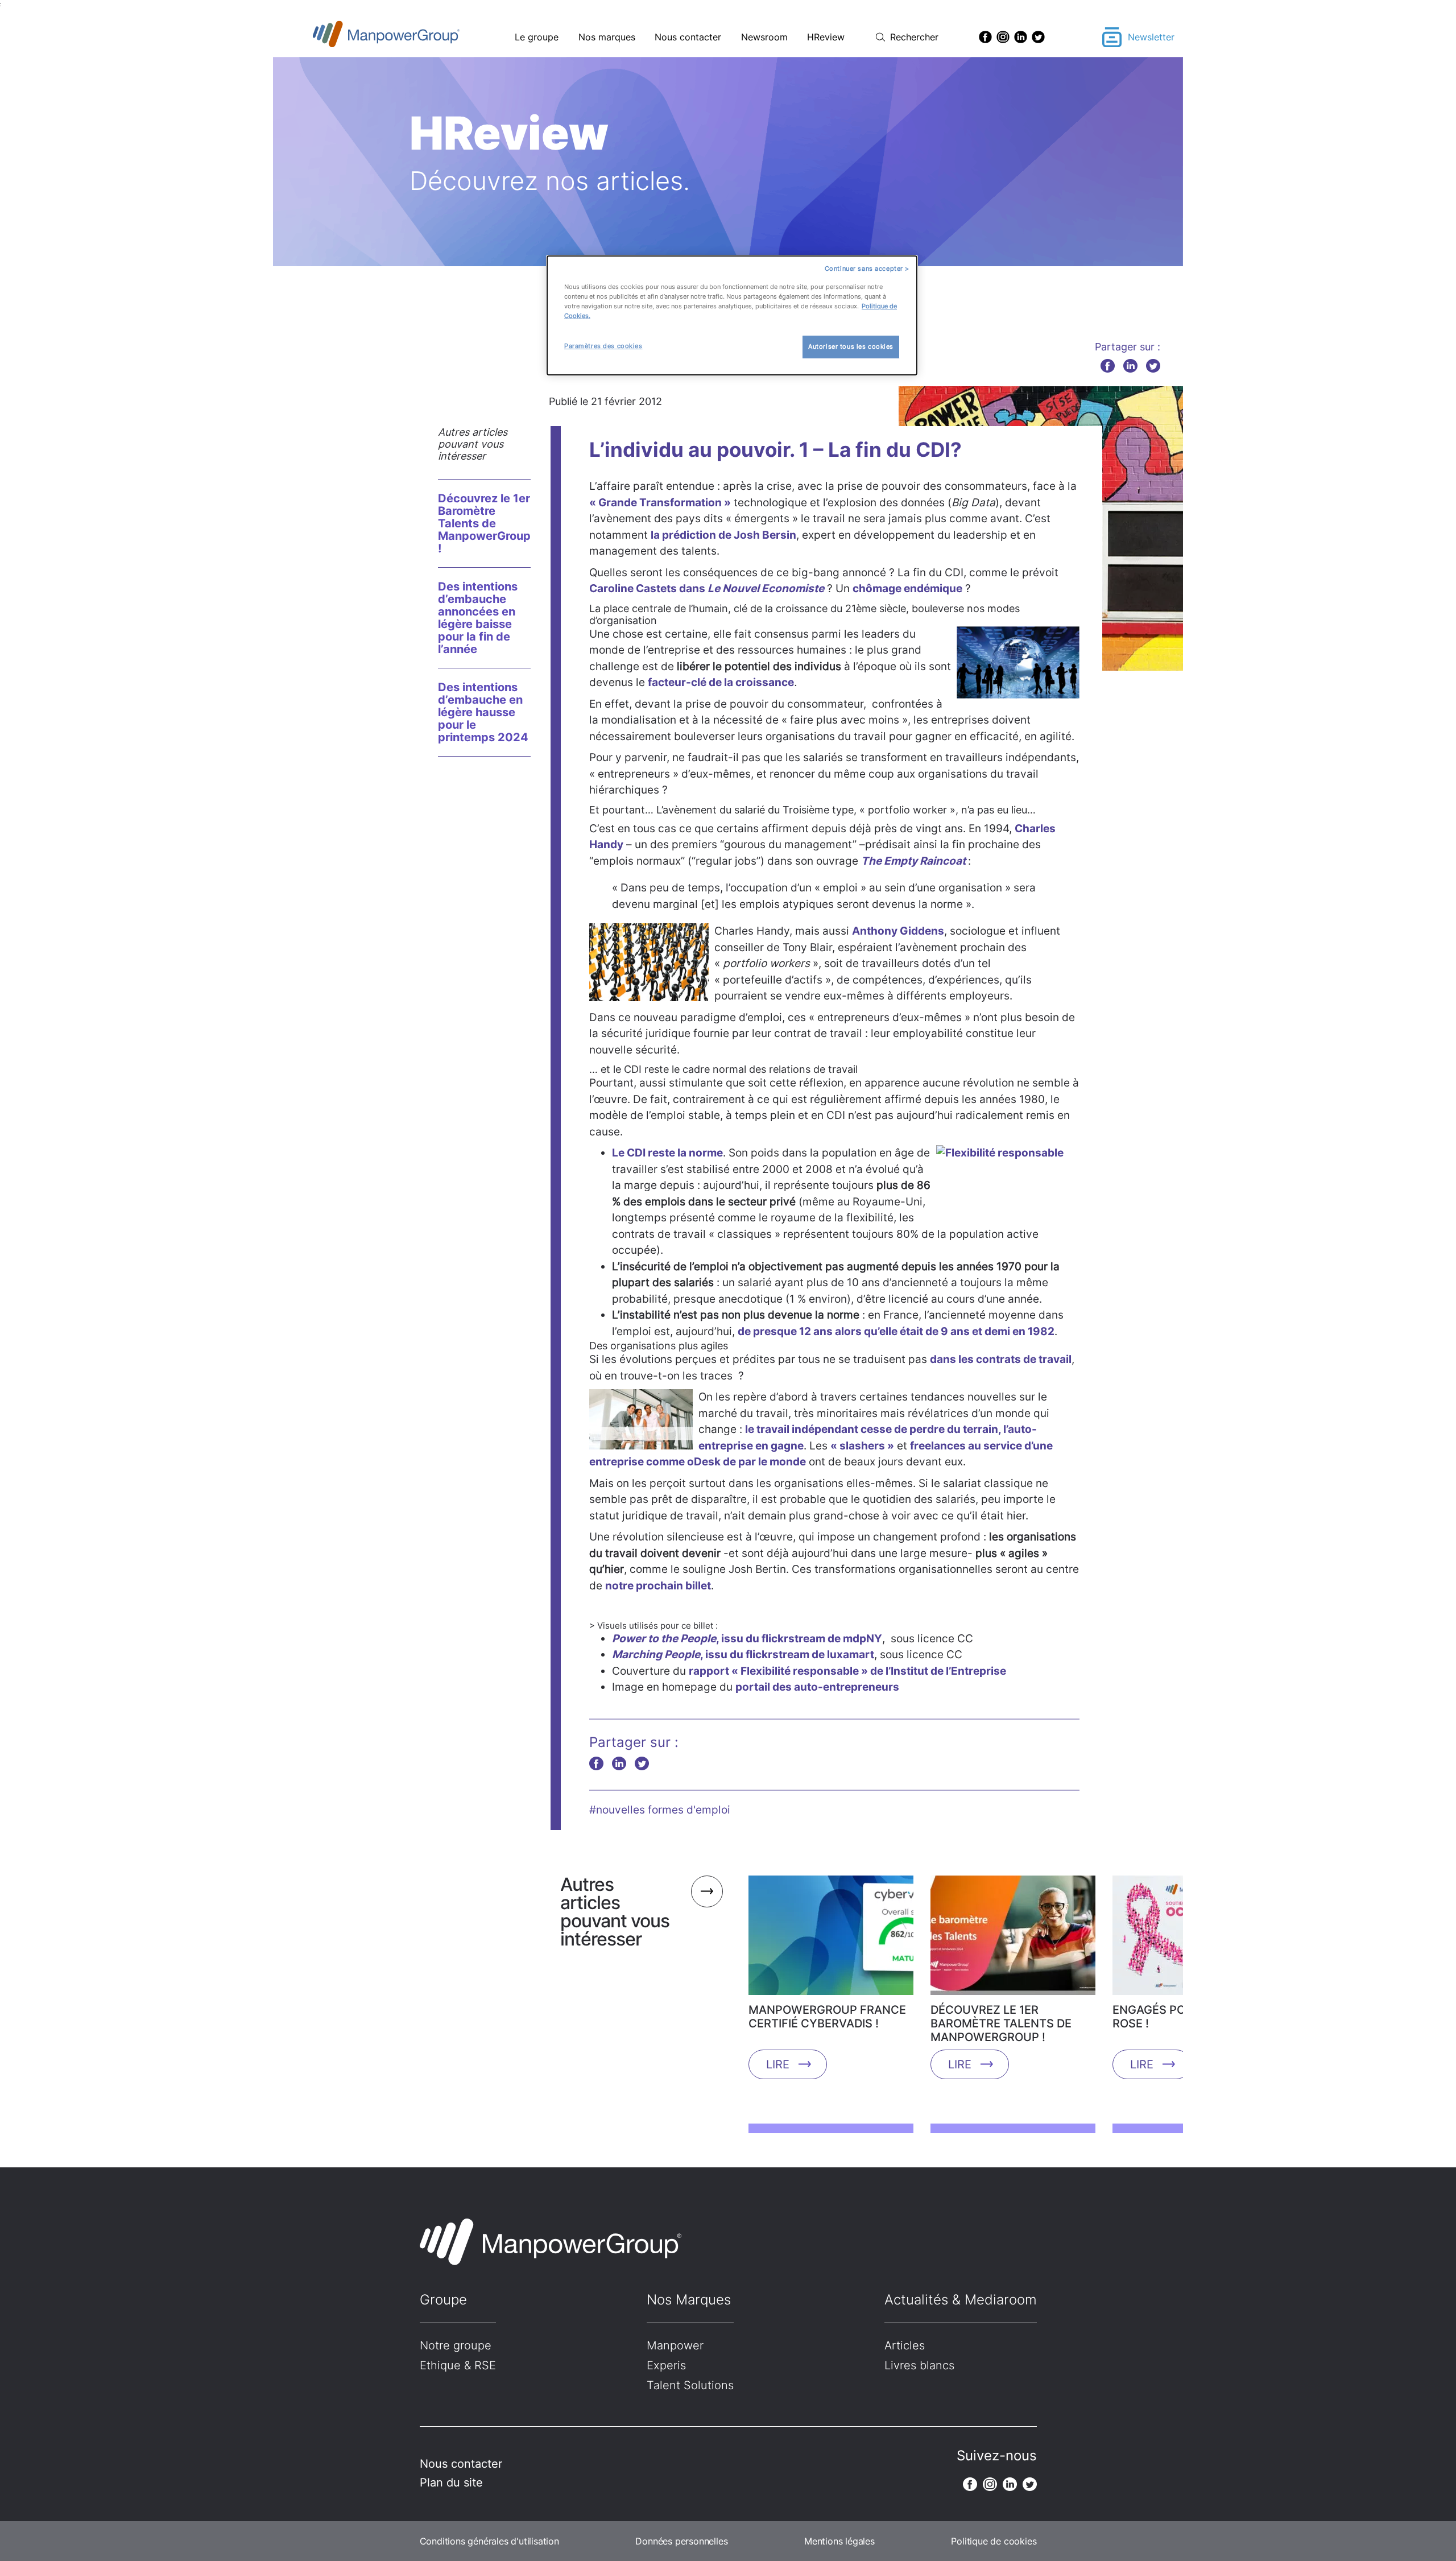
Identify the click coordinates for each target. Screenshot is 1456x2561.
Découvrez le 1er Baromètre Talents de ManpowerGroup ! (484, 523)
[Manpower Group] (413, 37)
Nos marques (607, 37)
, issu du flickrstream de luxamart (743, 1655)
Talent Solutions (690, 2385)
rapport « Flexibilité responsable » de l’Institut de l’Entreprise (847, 1671)
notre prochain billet (658, 1586)
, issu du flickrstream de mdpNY (747, 1639)
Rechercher (914, 37)
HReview (826, 37)
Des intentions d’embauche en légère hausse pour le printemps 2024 (483, 712)
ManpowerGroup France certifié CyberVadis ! (827, 2017)
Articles (905, 2345)
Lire (778, 2064)
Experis (666, 2365)
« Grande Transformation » (660, 503)
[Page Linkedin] (1021, 37)
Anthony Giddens (898, 931)
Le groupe (537, 37)
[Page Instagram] (1003, 37)
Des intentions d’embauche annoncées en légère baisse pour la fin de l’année (478, 618)
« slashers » (862, 1446)
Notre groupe (456, 2345)
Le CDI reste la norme (667, 1153)
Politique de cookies (994, 2541)
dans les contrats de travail (1001, 1359)
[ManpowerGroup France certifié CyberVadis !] (831, 1939)
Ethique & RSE (458, 2365)
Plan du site (451, 2482)
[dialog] (732, 315)
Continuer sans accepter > (867, 269)
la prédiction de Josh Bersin (723, 535)
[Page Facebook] (985, 37)
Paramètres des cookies (603, 346)
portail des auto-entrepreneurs (817, 1687)
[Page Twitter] (1038, 37)
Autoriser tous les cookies (851, 346)
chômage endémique (907, 588)
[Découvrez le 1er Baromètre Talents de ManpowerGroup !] (1013, 1939)
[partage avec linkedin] (1130, 365)
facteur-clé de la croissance (721, 682)
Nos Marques (689, 2300)
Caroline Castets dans (707, 588)
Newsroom (764, 37)
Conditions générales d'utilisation (489, 2541)
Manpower (675, 2345)
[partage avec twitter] (1153, 365)
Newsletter (1151, 37)
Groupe (443, 2300)
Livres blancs (919, 2365)
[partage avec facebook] (1108, 365)
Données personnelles (681, 2541)
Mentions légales (839, 2541)
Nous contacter (688, 37)
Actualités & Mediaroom (961, 2300)
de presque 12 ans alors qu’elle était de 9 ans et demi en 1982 (896, 1331)
